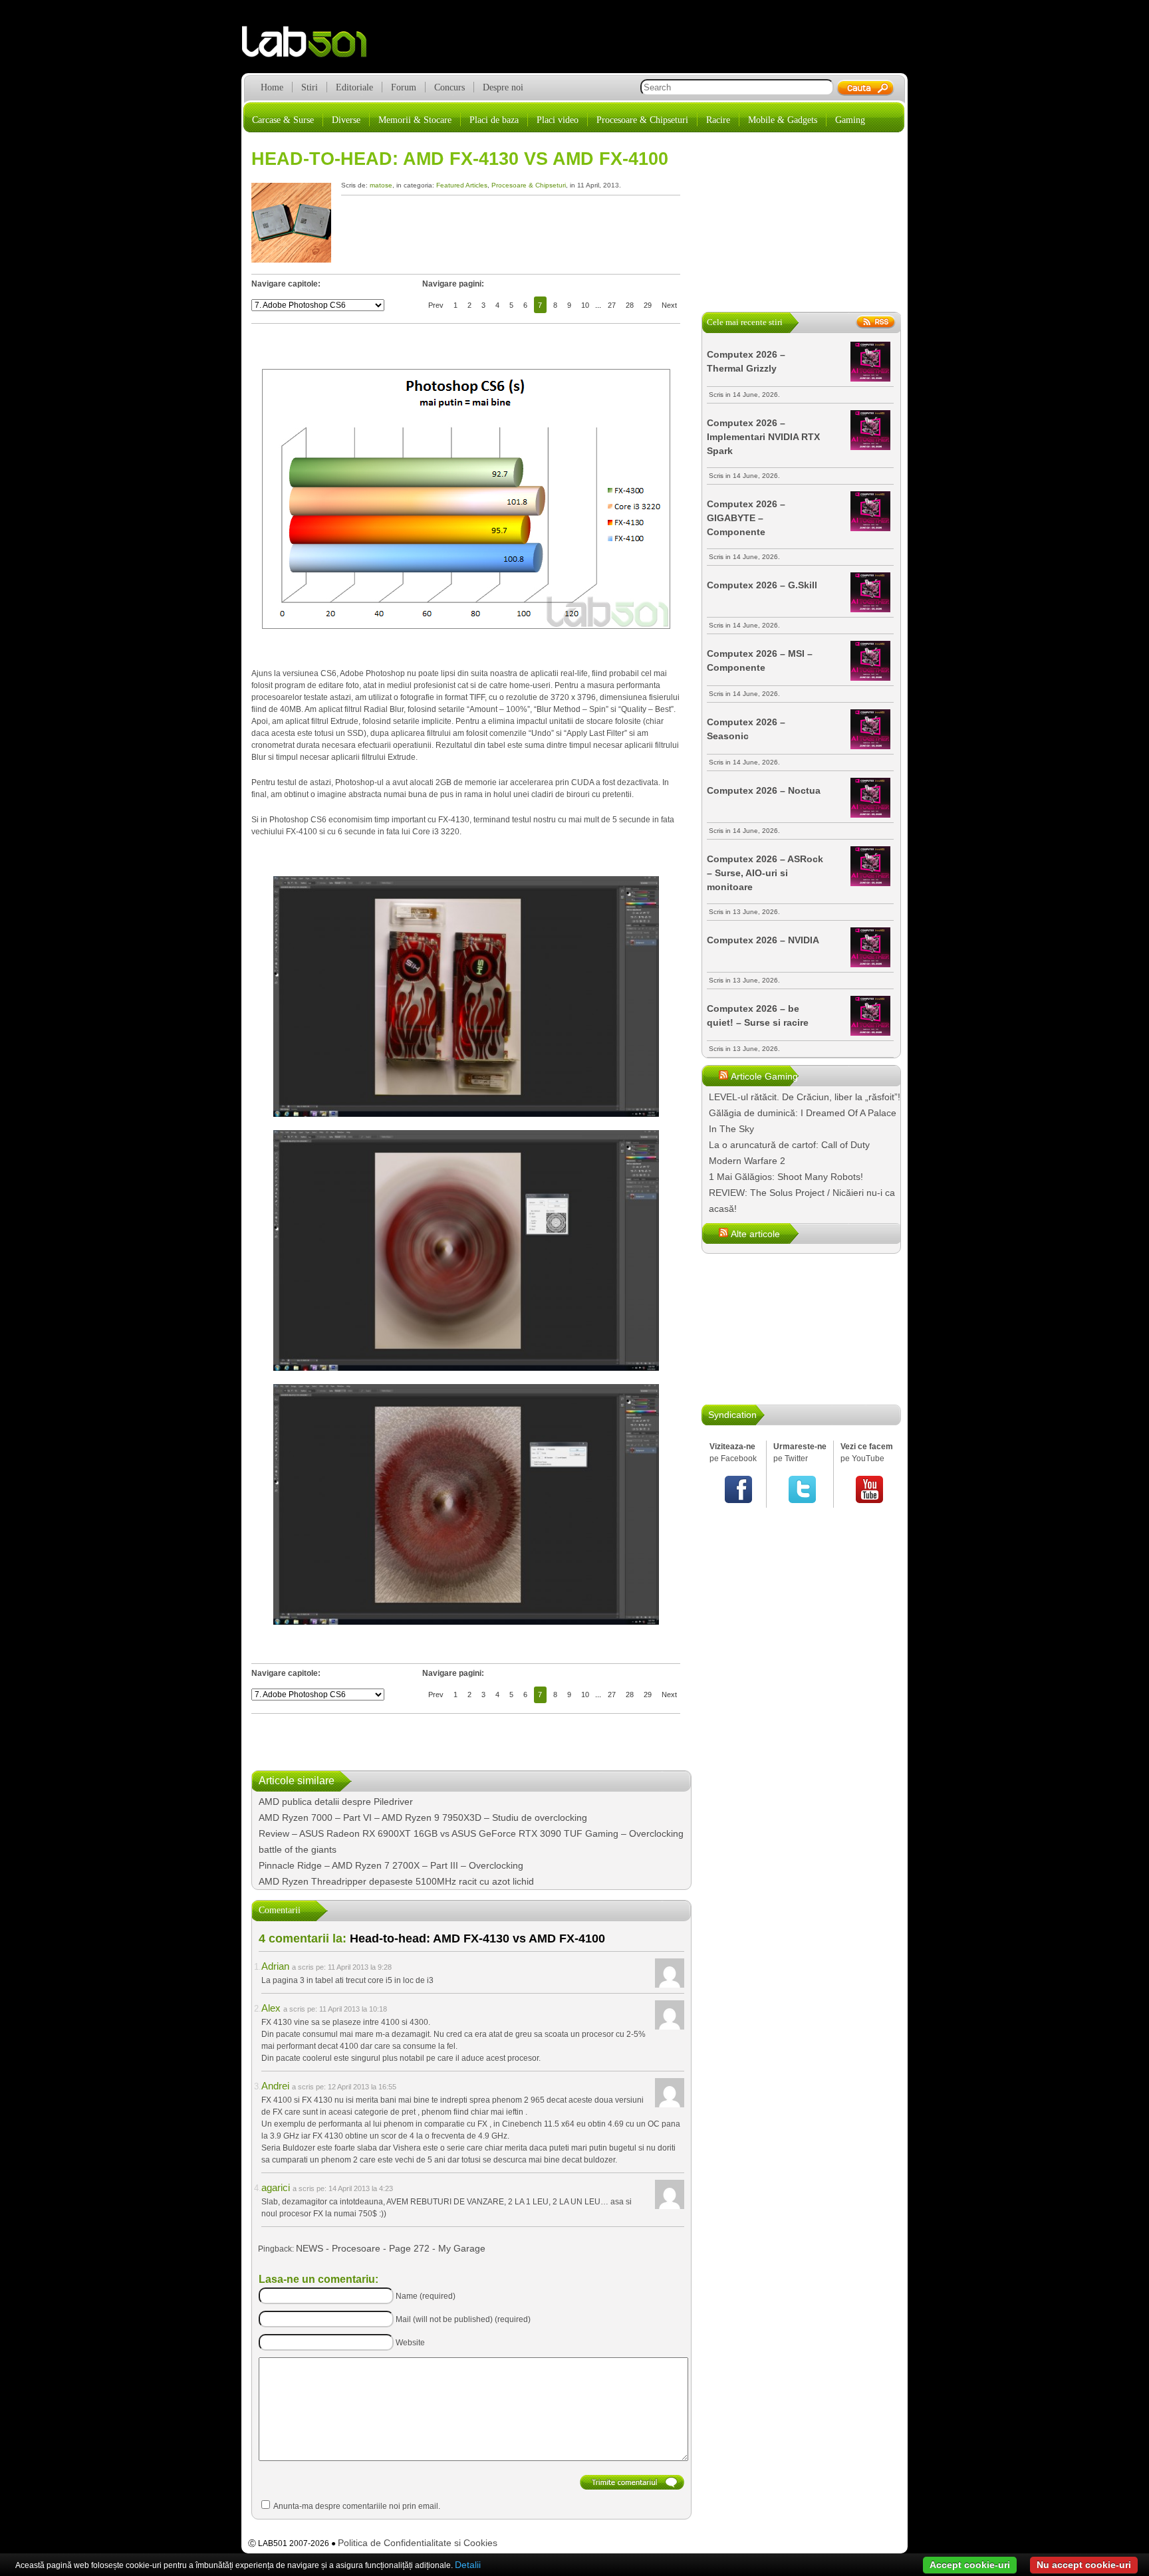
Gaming (850, 120)
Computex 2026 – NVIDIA (763, 940)
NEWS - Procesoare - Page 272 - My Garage (391, 2248)
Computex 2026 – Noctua (764, 790)
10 (585, 305)
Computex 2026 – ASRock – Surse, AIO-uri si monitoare (765, 873)
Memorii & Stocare (415, 120)
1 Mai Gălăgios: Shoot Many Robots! (786, 1177)
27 (612, 305)
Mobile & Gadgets (783, 120)
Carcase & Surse (283, 120)
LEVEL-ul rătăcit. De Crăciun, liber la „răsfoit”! (805, 1097)
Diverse (346, 120)
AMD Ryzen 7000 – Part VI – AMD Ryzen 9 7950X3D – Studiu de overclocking (423, 1817)
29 (648, 305)
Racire (718, 120)
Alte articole (755, 1234)
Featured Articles (462, 185)
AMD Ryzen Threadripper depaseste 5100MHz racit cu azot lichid (396, 1881)
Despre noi (503, 87)
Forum (404, 87)
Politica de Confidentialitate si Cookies (418, 2543)
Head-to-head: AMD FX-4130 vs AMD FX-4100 (460, 159)
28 (630, 305)
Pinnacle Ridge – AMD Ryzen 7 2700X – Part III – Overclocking (391, 1865)
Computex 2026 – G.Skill (762, 585)
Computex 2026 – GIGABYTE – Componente (746, 518)
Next (669, 305)
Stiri (310, 87)
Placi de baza (494, 120)
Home (272, 87)
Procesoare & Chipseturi (642, 120)
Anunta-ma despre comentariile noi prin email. (357, 2506)
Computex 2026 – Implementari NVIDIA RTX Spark (763, 437)
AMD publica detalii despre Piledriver (336, 1802)
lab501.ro (312, 47)
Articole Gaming (764, 1076)
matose (381, 185)
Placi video (558, 120)
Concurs (449, 87)
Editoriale (354, 87)
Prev (436, 305)
